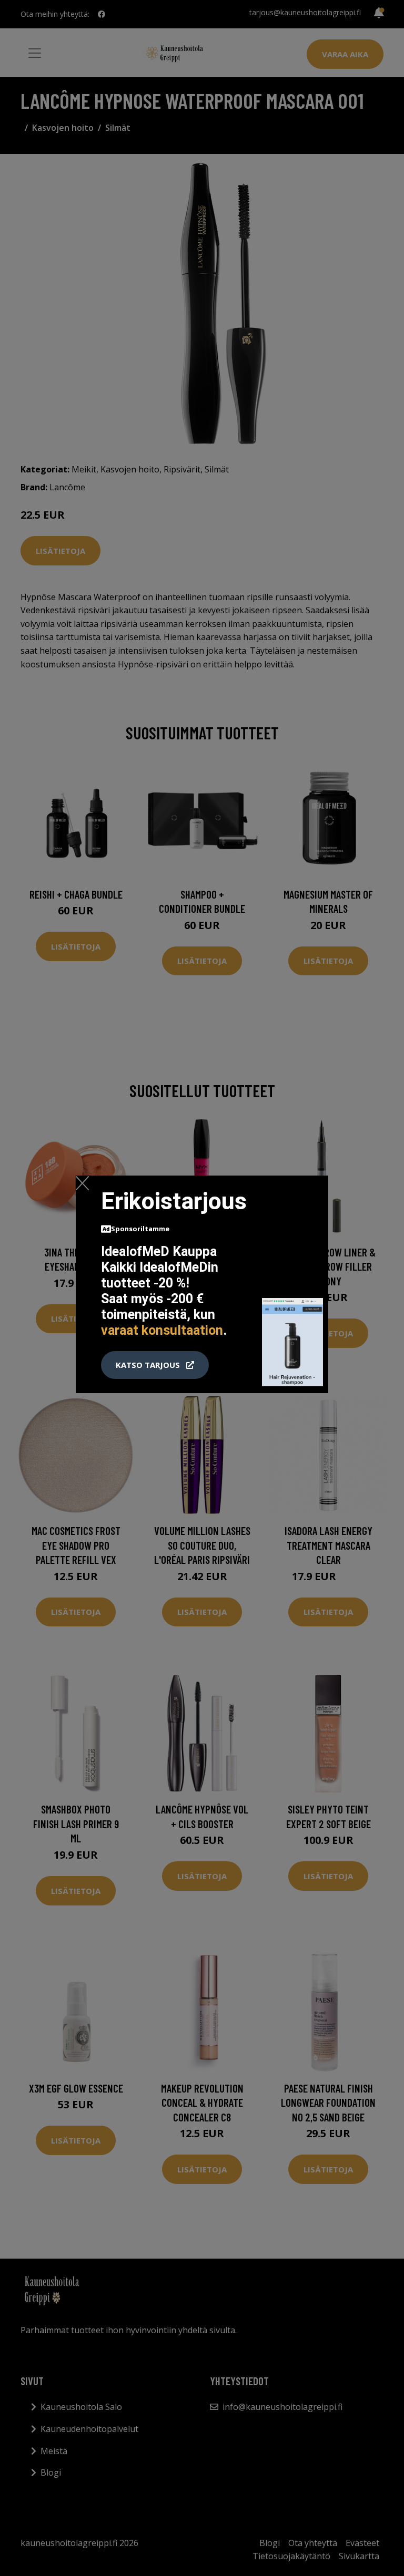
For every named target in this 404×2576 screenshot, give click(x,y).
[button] (155, 1365)
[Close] (82, 1183)
